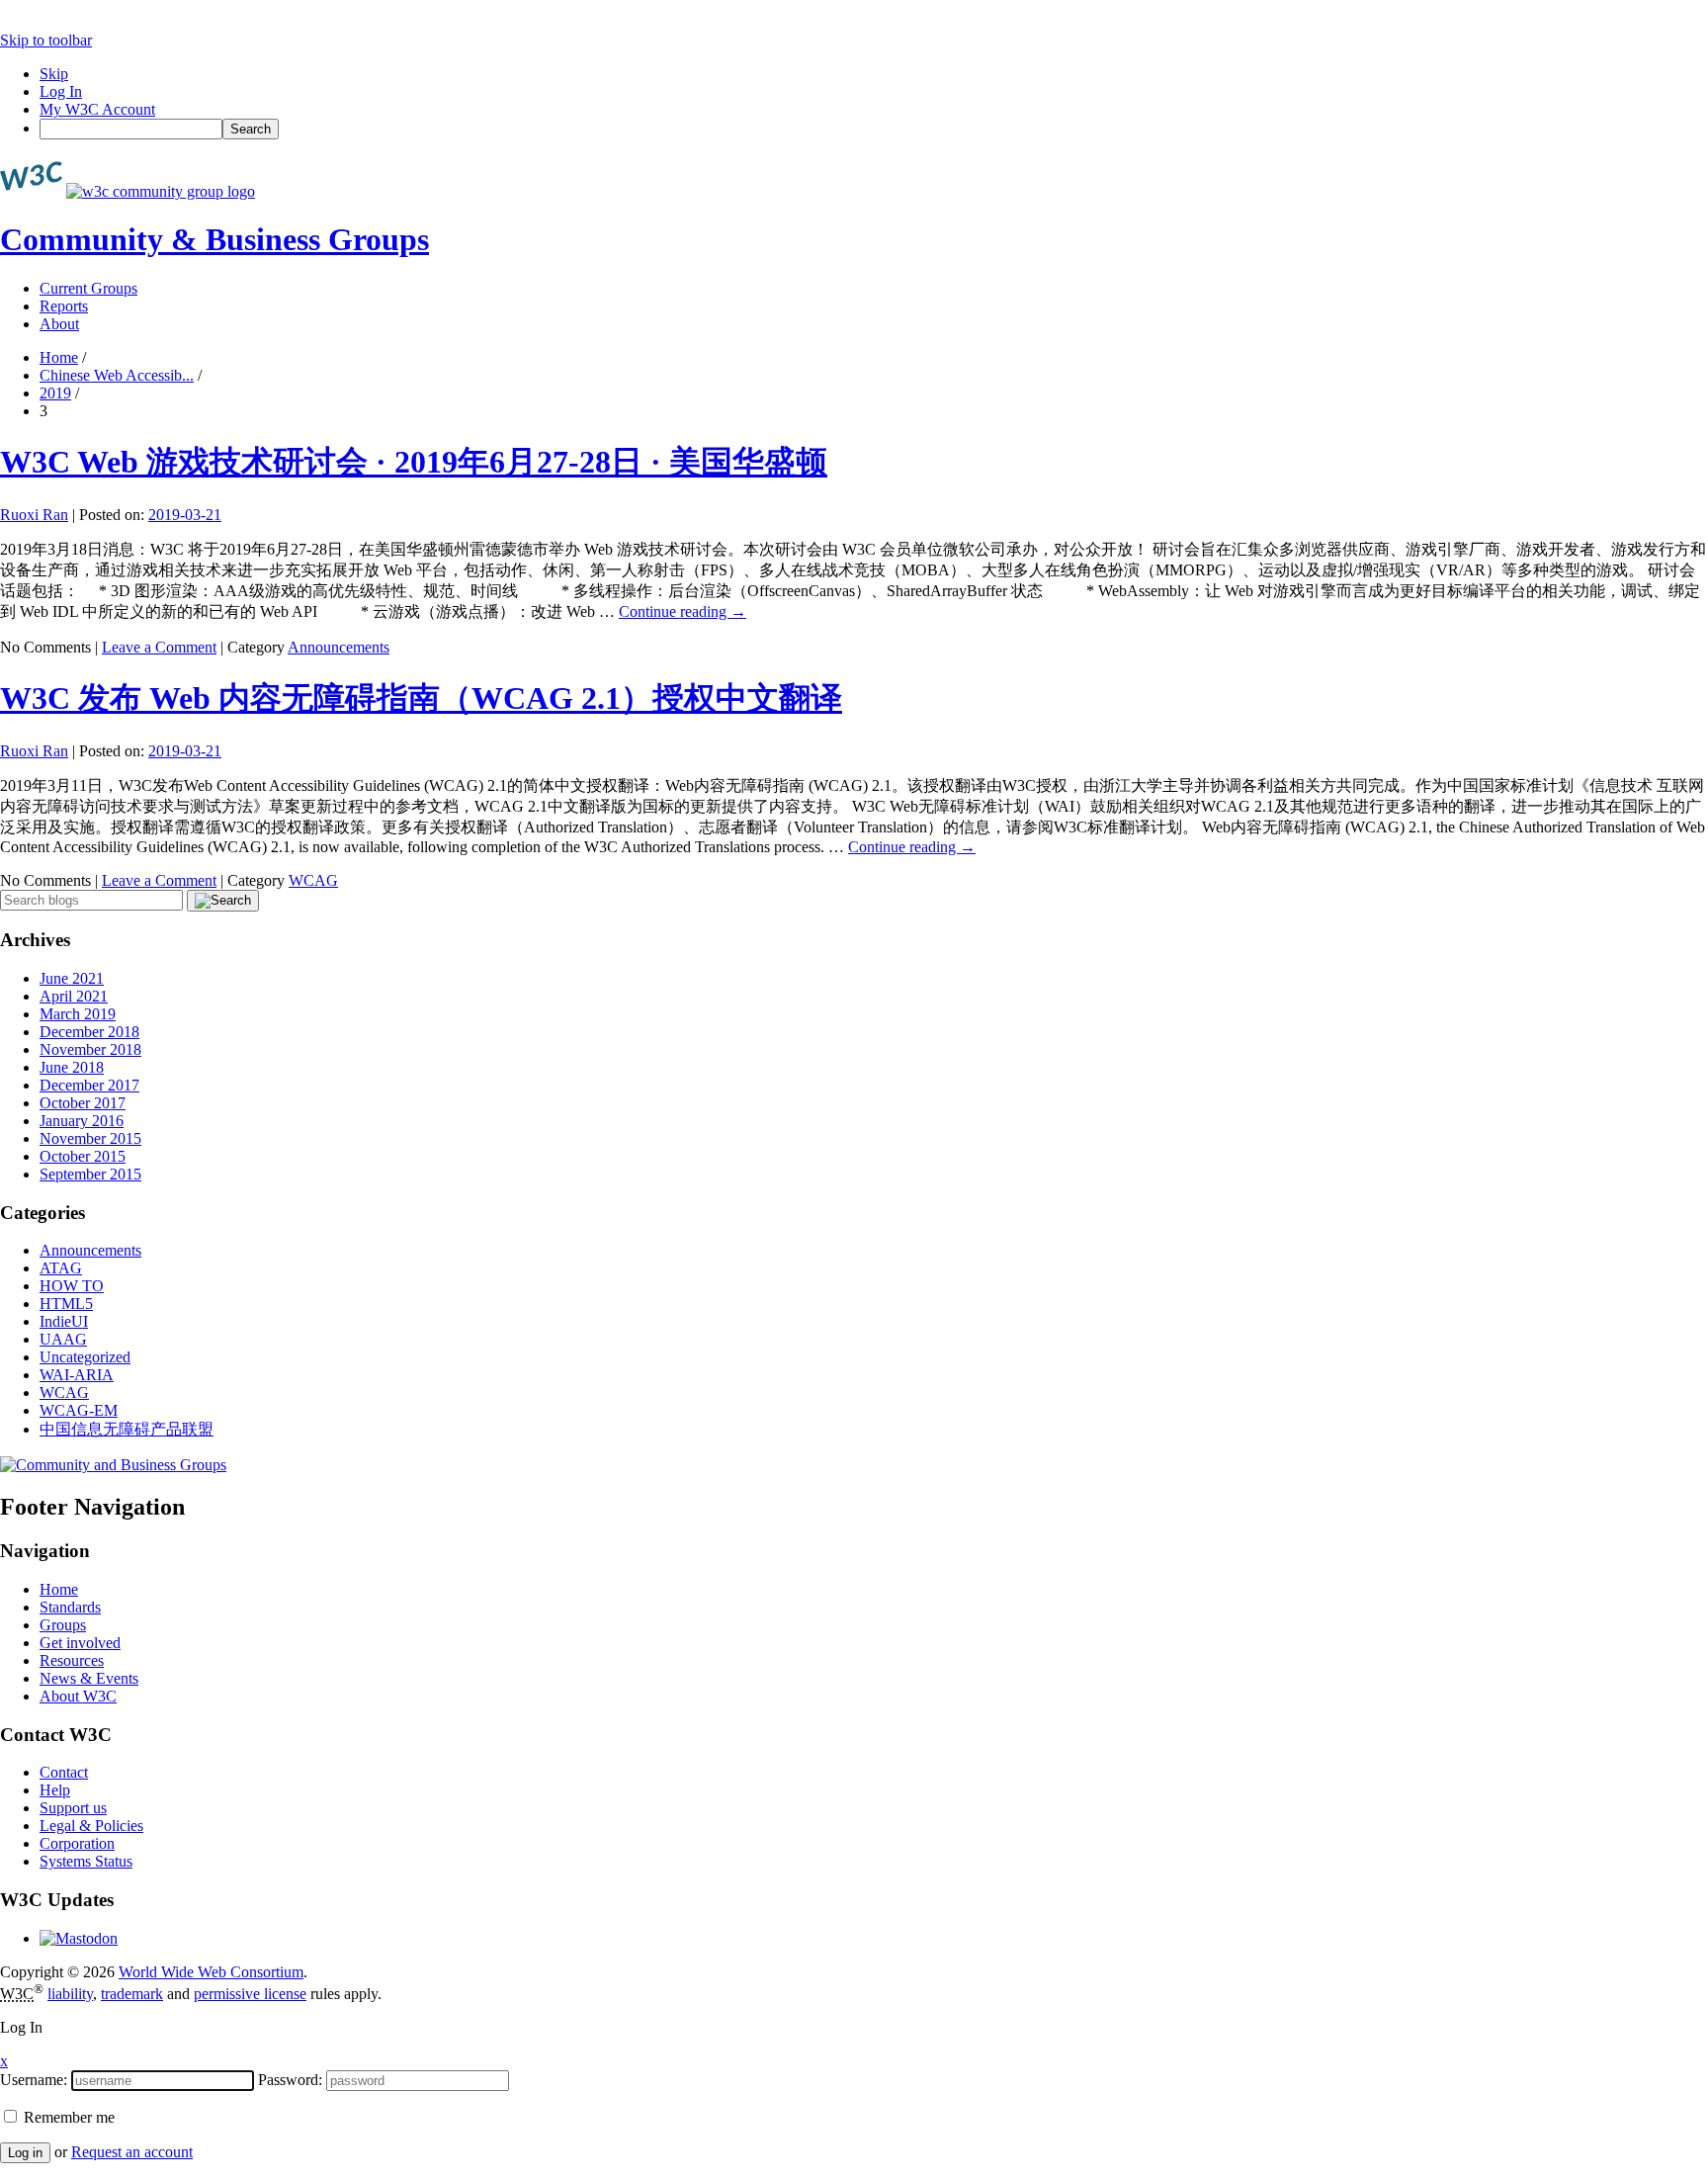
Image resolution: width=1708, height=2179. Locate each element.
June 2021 (72, 978)
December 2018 (89, 1032)
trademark (132, 1994)
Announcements (339, 647)
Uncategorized (85, 1357)
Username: (34, 2080)
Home (59, 357)
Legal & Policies (91, 1826)
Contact (64, 1772)
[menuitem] (874, 129)
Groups (63, 1625)
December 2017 (89, 1085)
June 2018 (72, 1067)
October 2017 (83, 1103)
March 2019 (78, 1014)
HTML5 (66, 1304)
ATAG (61, 1268)
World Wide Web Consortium (211, 1972)
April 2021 (74, 996)
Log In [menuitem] (61, 91)
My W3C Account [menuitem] (97, 109)
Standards (70, 1607)
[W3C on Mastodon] (79, 1938)
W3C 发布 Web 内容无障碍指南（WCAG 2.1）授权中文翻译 (421, 698)
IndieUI (64, 1321)
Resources (72, 1660)
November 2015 (90, 1138)
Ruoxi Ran (34, 515)
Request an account (132, 2152)
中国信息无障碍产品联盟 (127, 1429)
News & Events (89, 1678)
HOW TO (72, 1286)
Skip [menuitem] (54, 74)
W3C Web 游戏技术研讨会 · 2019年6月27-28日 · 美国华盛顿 (414, 462)
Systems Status (86, 1861)
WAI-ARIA (77, 1375)
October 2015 (83, 1156)
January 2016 (82, 1121)
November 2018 (90, 1049)
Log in (25, 2153)
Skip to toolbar (46, 40)
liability (70, 1994)
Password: (290, 2080)
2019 (55, 393)
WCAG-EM (79, 1410)
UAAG (63, 1339)
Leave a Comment (159, 647)
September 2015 (90, 1174)
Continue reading (683, 611)
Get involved (80, 1643)
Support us (73, 1808)
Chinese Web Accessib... (117, 375)
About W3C (78, 1696)
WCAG (313, 880)
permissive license (250, 1994)
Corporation (77, 1843)
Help (55, 1790)
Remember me (67, 2117)
